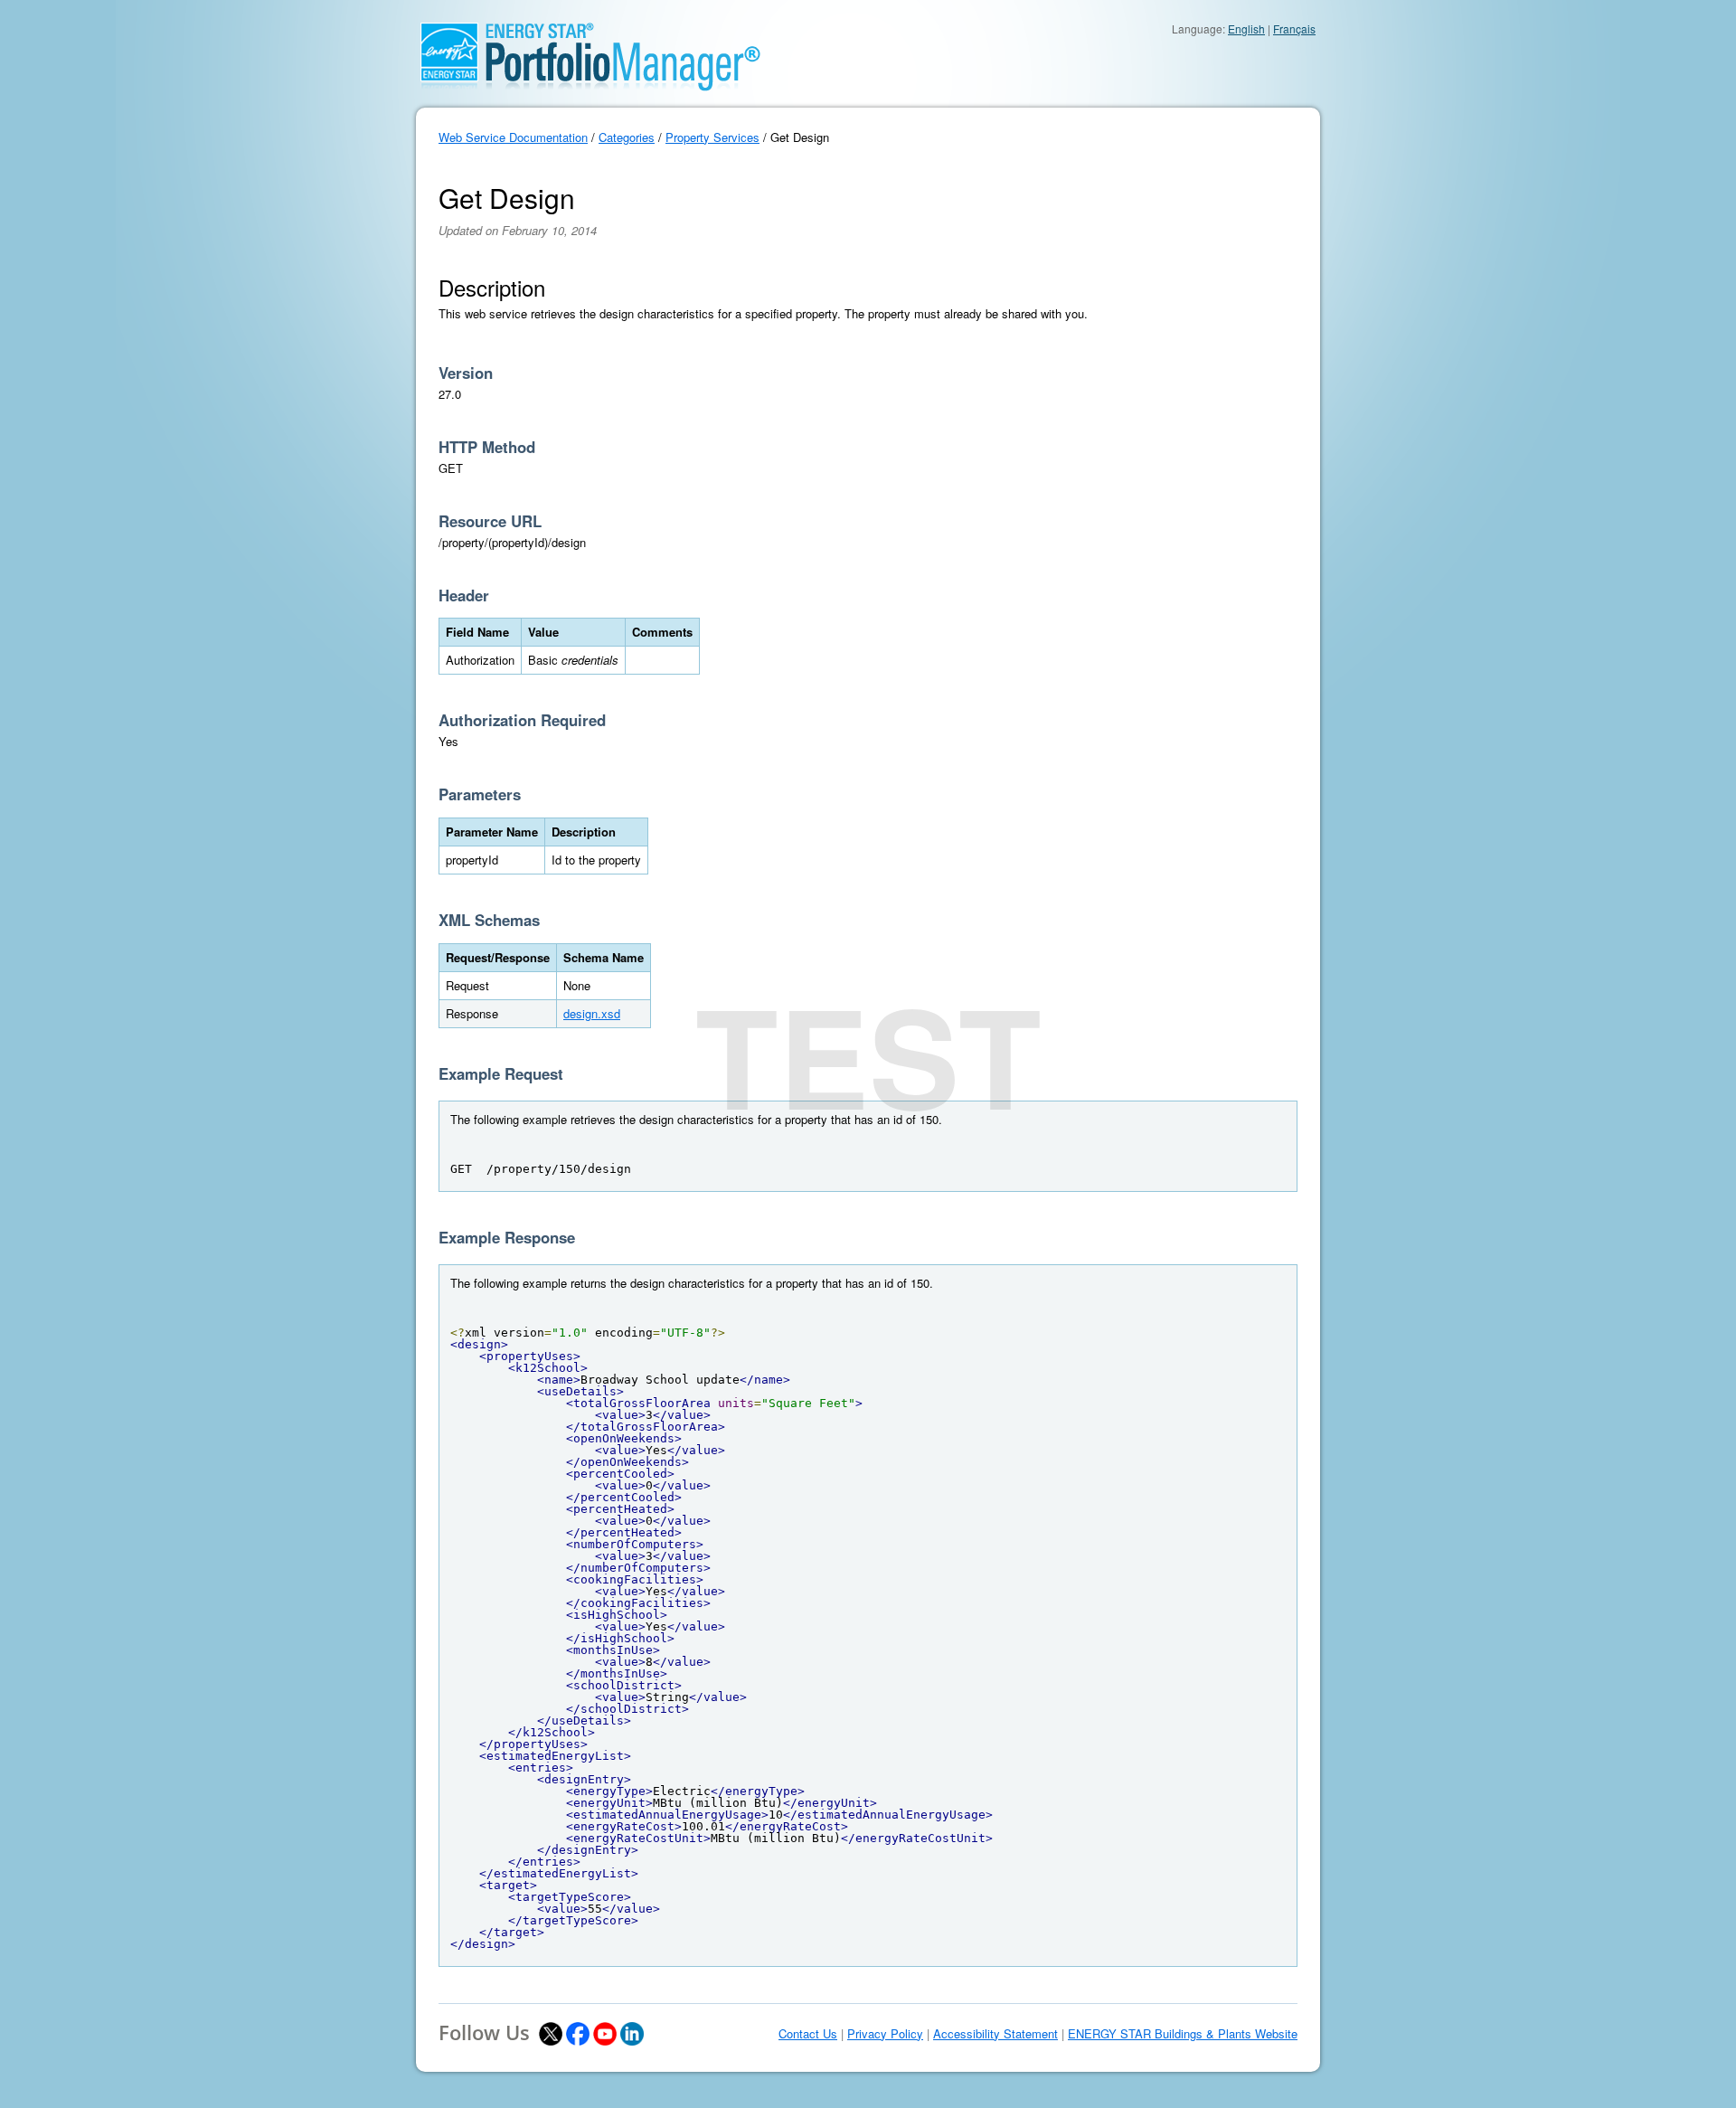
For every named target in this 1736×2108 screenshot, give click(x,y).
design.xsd (592, 1013)
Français (1294, 28)
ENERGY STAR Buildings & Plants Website (1183, 2034)
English (1246, 28)
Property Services (712, 137)
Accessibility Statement (995, 2034)
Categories (627, 137)
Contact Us (808, 2034)
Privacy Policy (885, 2034)
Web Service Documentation (513, 137)
